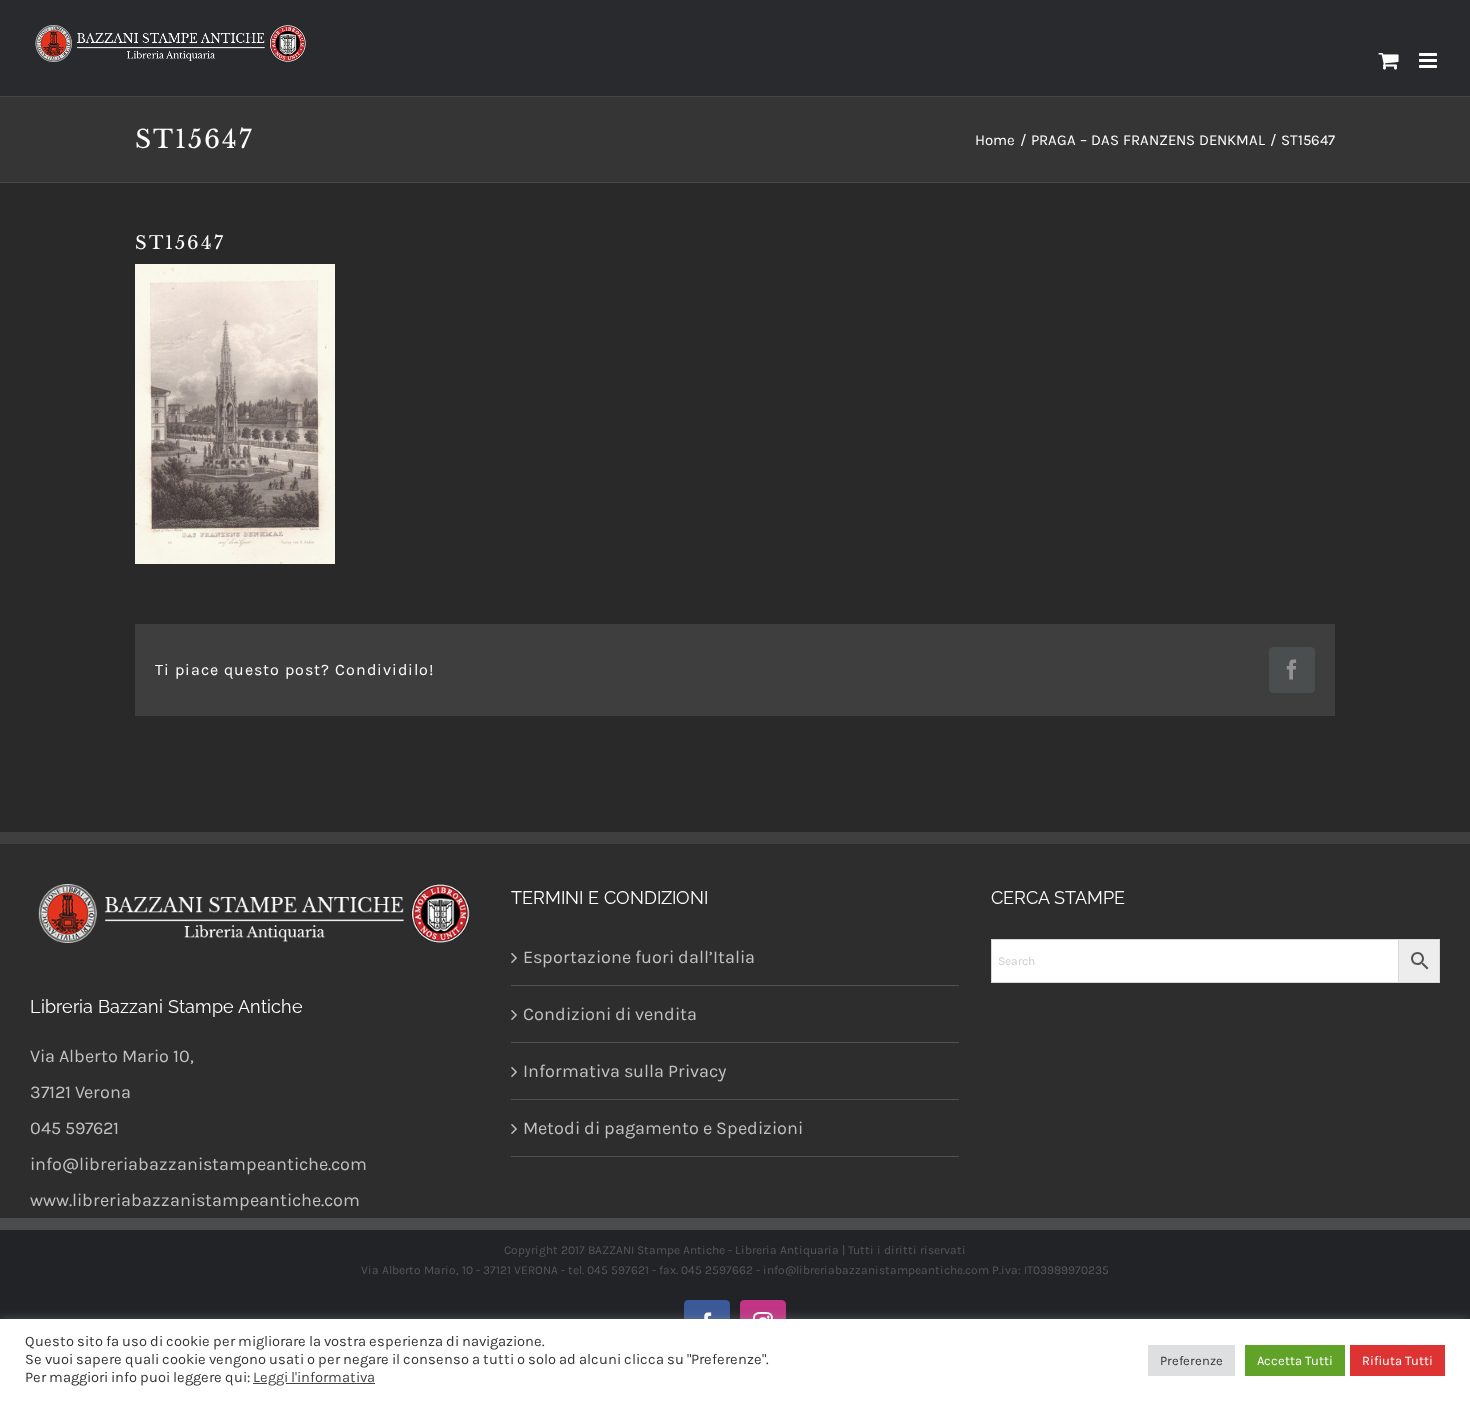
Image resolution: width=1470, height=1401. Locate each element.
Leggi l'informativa (314, 1377)
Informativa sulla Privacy (624, 1071)
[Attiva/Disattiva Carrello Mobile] (1389, 60)
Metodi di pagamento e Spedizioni (663, 1128)
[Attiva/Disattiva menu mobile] (1429, 60)
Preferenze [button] (1191, 1360)
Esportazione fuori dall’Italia (639, 957)
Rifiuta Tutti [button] (1397, 1360)
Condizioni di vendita (610, 1014)
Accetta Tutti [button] (1295, 1360)
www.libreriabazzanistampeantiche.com (195, 1200)
